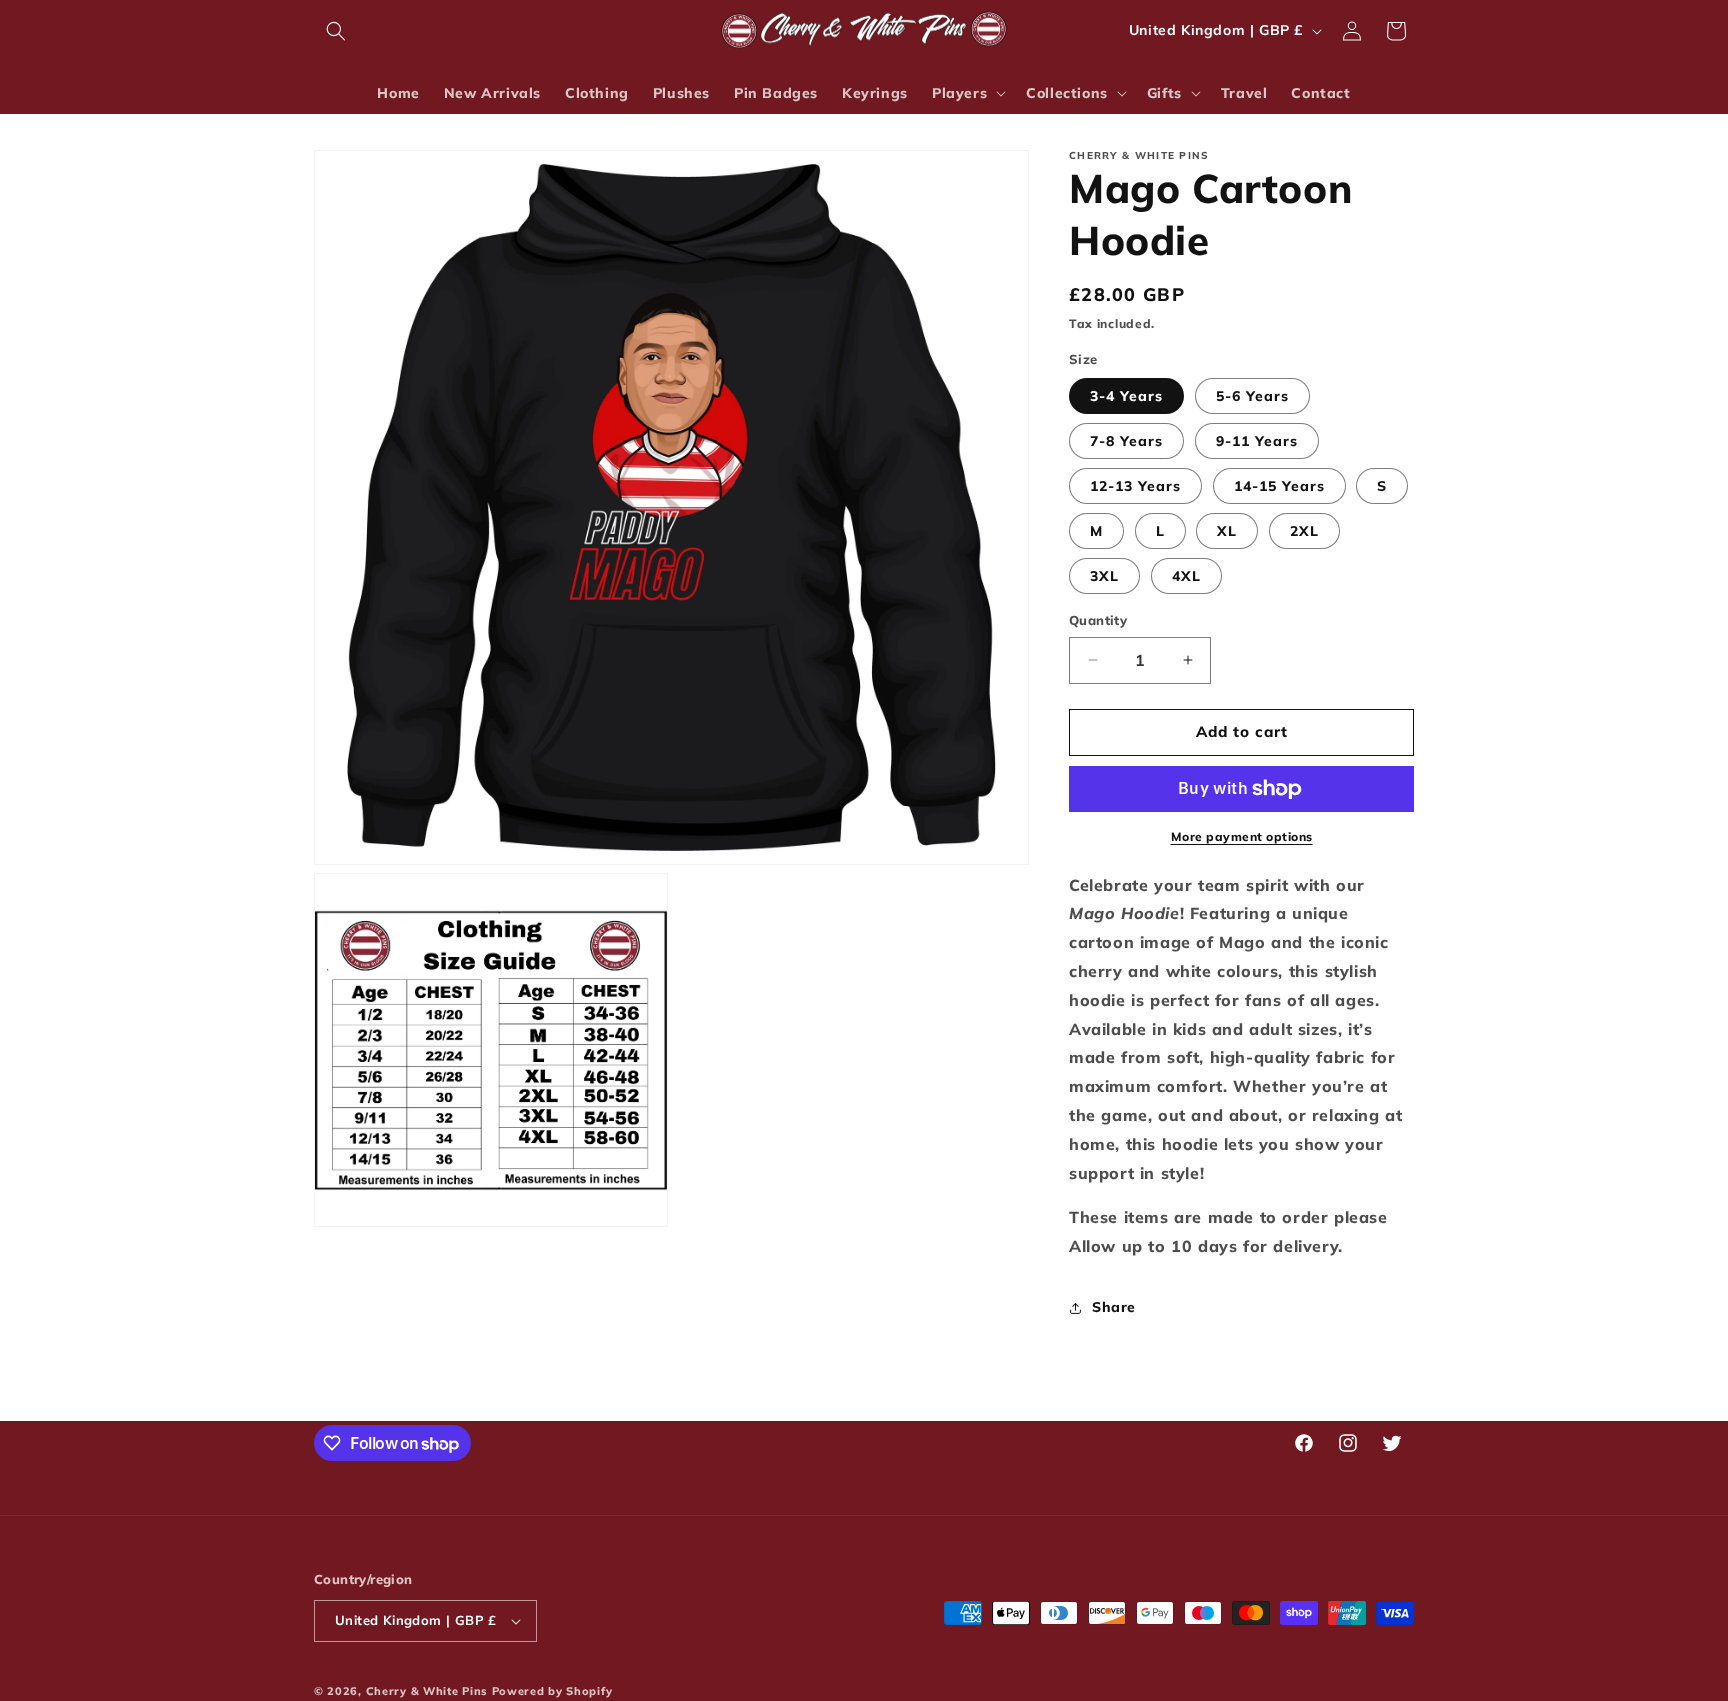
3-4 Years (1126, 396)
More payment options (1242, 836)
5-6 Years (1252, 396)
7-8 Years (1126, 441)
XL (1227, 531)
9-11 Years (1257, 441)
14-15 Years (1279, 486)
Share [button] (1114, 1307)
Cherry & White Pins (427, 1691)
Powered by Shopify (552, 1691)
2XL (1304, 531)
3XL (1104, 576)
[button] (336, 31)
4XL (1186, 576)
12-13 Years (1135, 486)
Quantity (1098, 620)
